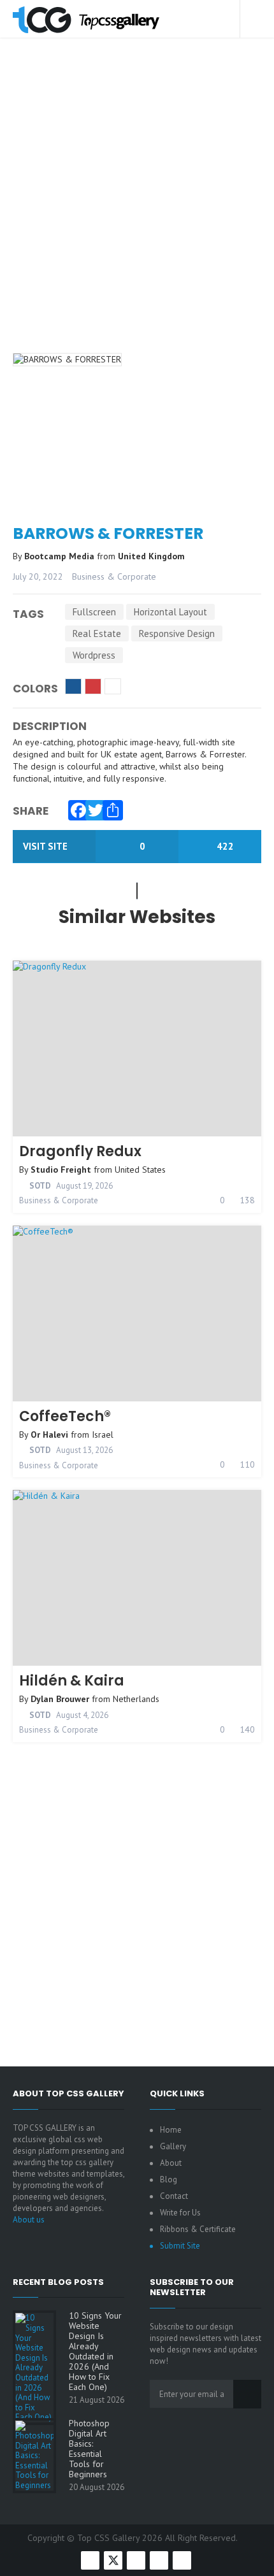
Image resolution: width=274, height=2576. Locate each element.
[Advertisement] (137, 213)
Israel (103, 1435)
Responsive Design (177, 633)
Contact (174, 2196)
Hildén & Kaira (72, 1681)
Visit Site (47, 846)
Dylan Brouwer (60, 1699)
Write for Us (180, 2213)
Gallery (173, 2146)
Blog (169, 2179)
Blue (73, 686)
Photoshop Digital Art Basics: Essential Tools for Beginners (89, 2449)
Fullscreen (94, 612)
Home (171, 2130)
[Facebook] (75, 807)
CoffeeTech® (65, 1416)
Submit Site (180, 2246)
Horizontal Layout (170, 612)
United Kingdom (151, 556)
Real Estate (97, 633)
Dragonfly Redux (80, 1151)
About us (29, 2220)
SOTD (39, 1186)
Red (93, 686)
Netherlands (136, 1699)
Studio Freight (61, 1170)
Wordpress (94, 655)
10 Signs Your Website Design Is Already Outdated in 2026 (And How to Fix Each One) (95, 2351)
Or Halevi (49, 1435)
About (171, 2163)
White (113, 686)
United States (140, 1170)
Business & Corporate (114, 576)
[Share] (110, 807)
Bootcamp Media (61, 556)
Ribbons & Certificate (198, 2229)
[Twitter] (92, 807)
